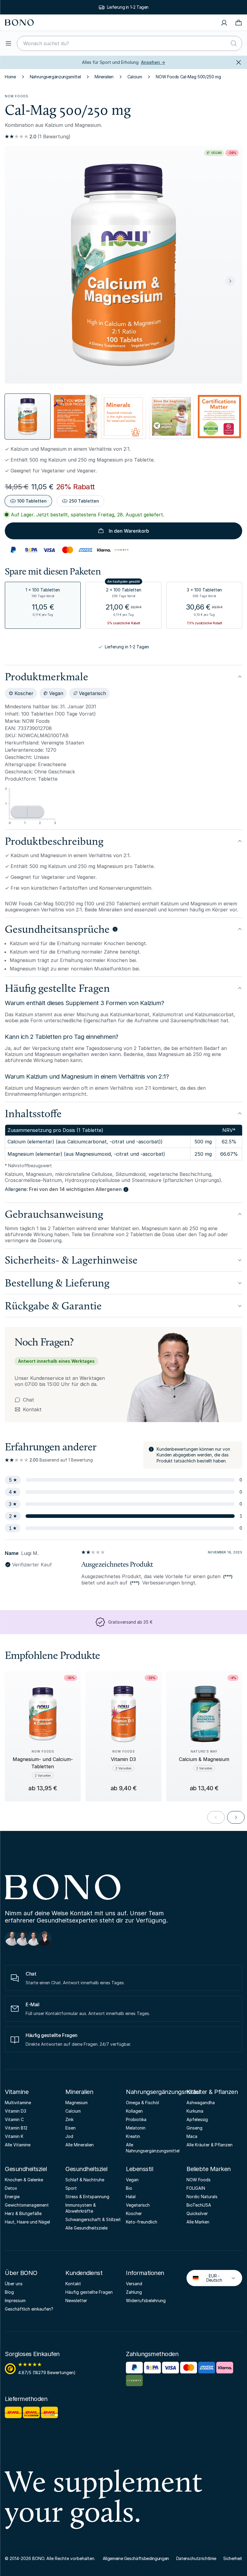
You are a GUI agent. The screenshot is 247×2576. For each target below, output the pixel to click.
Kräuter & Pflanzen (212, 2092)
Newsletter (76, 2300)
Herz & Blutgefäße (23, 2213)
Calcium (135, 77)
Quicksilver (197, 2213)
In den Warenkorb (129, 531)
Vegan (132, 2180)
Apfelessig (197, 2119)
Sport (71, 2188)
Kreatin (133, 2136)
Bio (129, 2188)
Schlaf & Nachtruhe (85, 2180)
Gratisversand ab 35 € (128, 7)
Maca (192, 2136)
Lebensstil (139, 2169)
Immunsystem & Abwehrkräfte (81, 2208)
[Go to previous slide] (216, 1817)
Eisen (70, 2128)
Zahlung (134, 2292)
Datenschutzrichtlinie (196, 2558)
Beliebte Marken (209, 2169)
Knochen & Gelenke (24, 2180)
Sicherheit (233, 2558)
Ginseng (194, 2128)
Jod (69, 2136)
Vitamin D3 (16, 2111)
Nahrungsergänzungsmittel (55, 77)
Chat (28, 1400)
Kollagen (134, 2111)
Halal (131, 2197)
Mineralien (104, 77)
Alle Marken (198, 2222)
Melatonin (136, 2128)
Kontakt (28, 1409)
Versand (134, 2284)
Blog (9, 2292)
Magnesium (77, 2103)
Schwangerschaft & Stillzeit (93, 2219)
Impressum (15, 2300)
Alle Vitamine (18, 2145)
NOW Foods (17, 96)
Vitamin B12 (16, 2128)
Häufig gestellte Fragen (89, 2292)
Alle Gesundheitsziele (86, 2228)
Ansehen (153, 62)
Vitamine (17, 2092)
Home (10, 77)
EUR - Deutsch (209, 2278)
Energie (12, 2197)
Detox (11, 2188)
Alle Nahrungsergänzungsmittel (153, 2148)
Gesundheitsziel (26, 2169)
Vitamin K (14, 2136)
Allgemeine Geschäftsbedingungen (136, 2558)
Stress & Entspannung (87, 2197)
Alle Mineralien (80, 2145)
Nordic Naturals (202, 2197)
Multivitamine (18, 2103)
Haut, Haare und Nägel (27, 2222)
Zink (69, 2119)
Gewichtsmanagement (27, 2205)
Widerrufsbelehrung (146, 2300)
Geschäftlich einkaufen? (29, 2309)
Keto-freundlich (142, 2222)
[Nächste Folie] (230, 281)
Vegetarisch (138, 2205)
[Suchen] (234, 43)
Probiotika (136, 2119)
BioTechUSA (199, 2205)
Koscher (134, 2213)
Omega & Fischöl (142, 2103)
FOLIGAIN (196, 2188)
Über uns (14, 2284)
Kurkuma (195, 2111)
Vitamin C (14, 2119)
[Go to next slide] (236, 1817)
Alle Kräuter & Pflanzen (209, 2145)
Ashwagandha (201, 2103)
